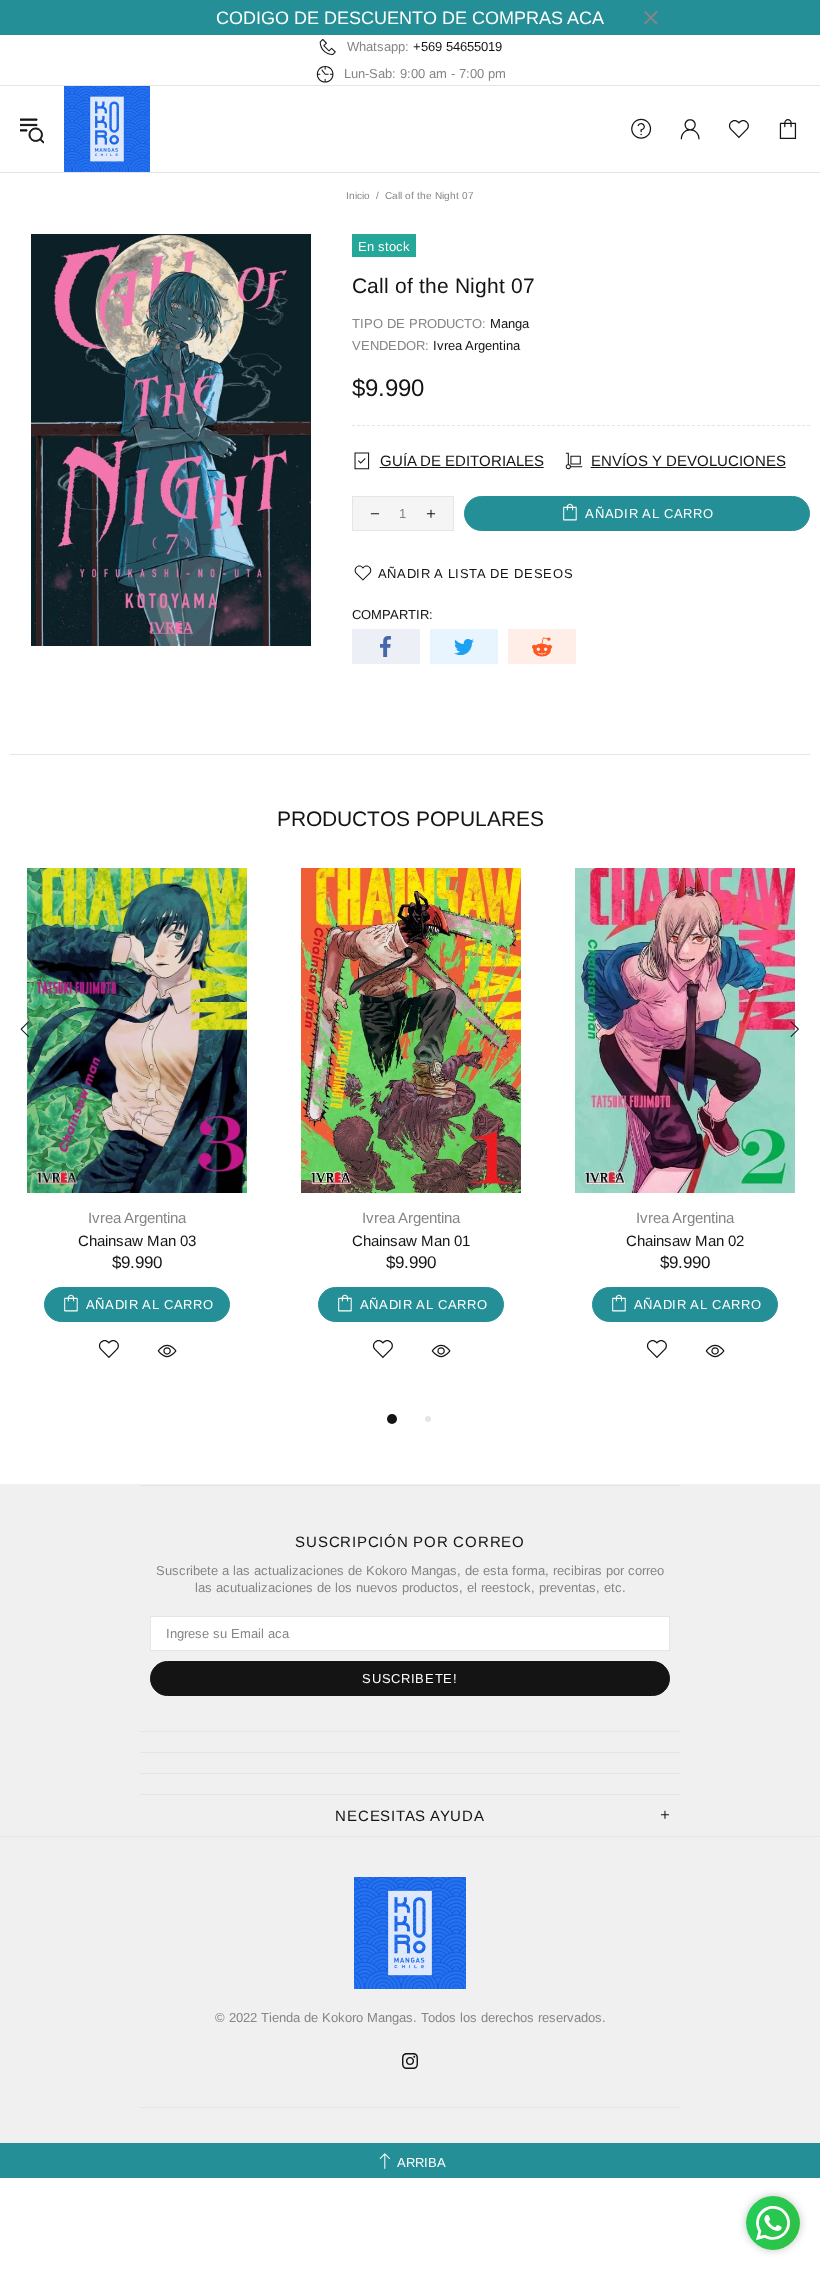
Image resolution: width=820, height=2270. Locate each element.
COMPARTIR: (392, 614)
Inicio (358, 195)
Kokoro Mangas (107, 129)
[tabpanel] (137, 1137)
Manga (509, 323)
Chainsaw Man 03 (137, 1240)
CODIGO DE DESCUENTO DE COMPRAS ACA (410, 18)
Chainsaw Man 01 (411, 1240)
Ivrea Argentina (476, 345)
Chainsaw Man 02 (685, 1240)
